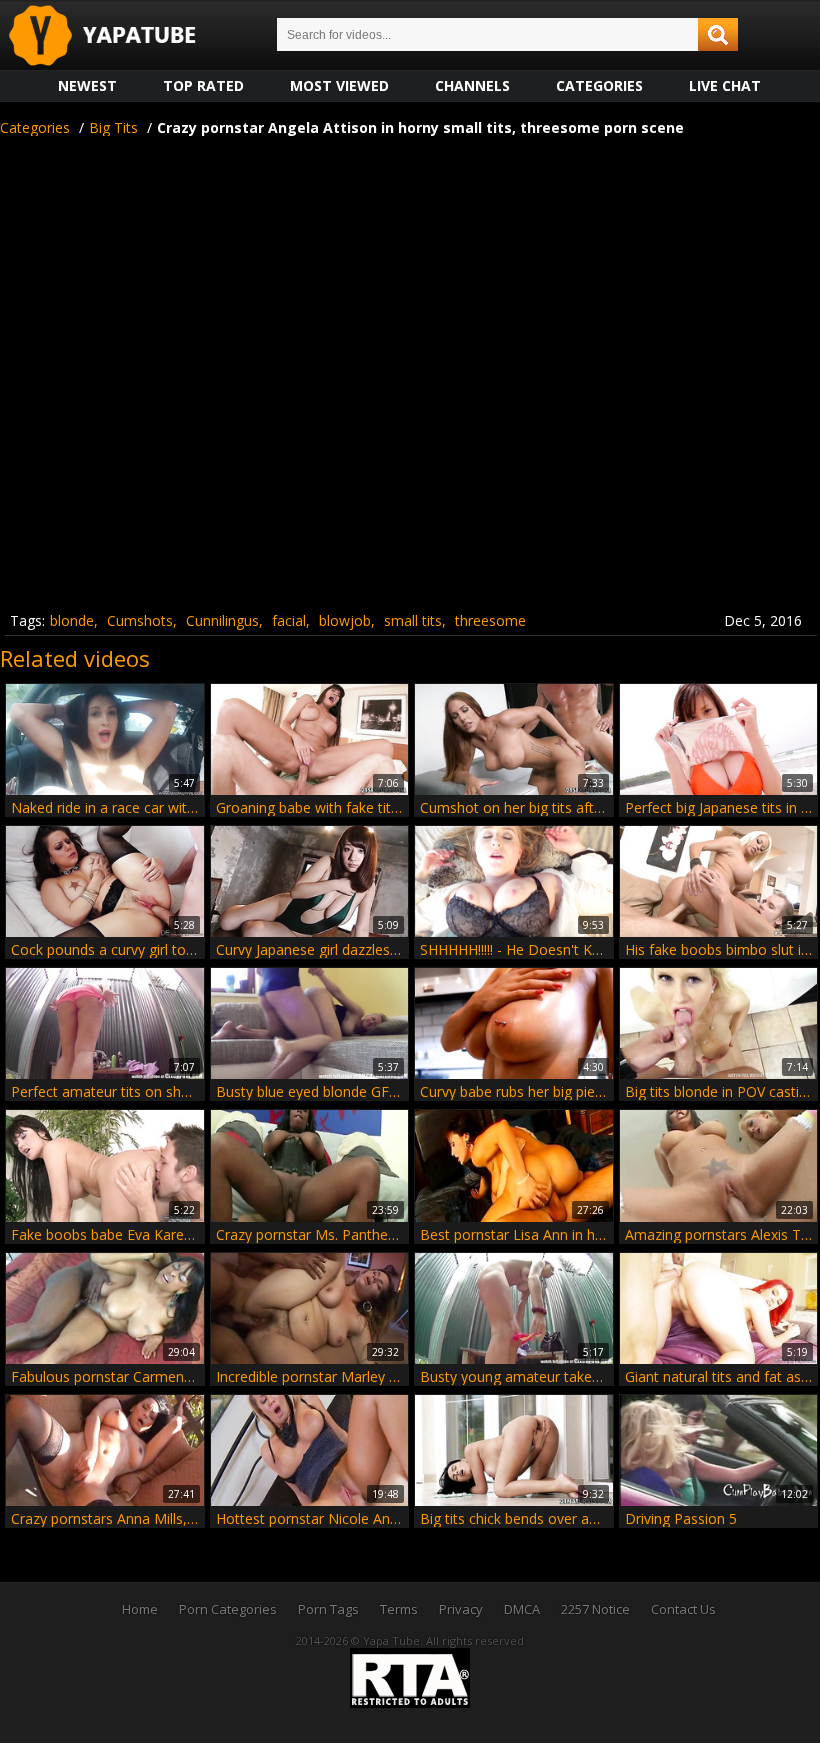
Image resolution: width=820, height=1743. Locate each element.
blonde (72, 620)
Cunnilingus (222, 620)
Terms (399, 1609)
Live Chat (725, 85)
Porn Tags (328, 1609)
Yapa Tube (118, 36)
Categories (599, 85)
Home (140, 1609)
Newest (87, 85)
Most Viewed (339, 85)
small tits (413, 620)
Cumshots (140, 620)
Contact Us (683, 1609)
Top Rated (203, 85)
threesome (490, 620)
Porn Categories (228, 1609)
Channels (472, 85)
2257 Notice (595, 1609)
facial (289, 620)
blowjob (345, 620)
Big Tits (113, 127)
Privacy (461, 1609)
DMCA (522, 1609)
